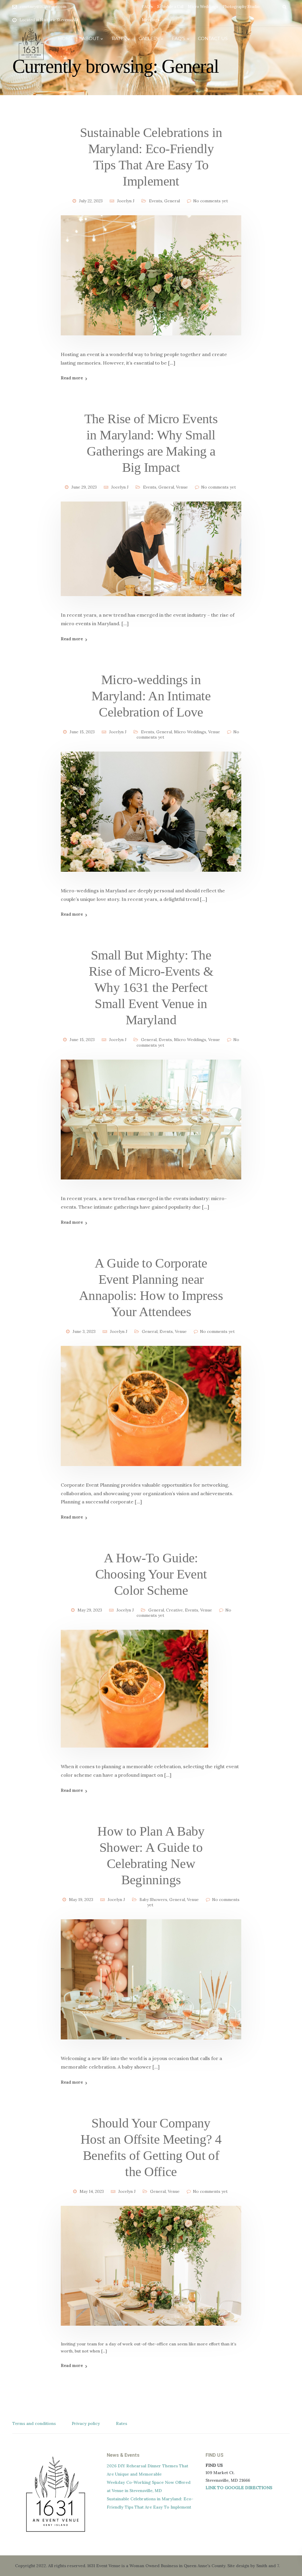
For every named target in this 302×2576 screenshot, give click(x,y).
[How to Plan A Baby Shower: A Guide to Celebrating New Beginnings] (151, 1986)
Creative (174, 1610)
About (91, 38)
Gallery (149, 38)
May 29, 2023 (90, 1610)
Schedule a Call (170, 7)
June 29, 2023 (84, 487)
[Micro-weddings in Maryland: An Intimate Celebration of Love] (151, 819)
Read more (72, 378)
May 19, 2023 (81, 1900)
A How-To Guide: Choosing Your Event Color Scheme (151, 1574)
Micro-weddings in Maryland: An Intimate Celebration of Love (151, 696)
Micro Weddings (203, 7)
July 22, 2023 (91, 201)
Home (66, 38)
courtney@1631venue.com (43, 7)
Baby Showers (153, 1900)
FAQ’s (147, 7)
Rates (119, 38)
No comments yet (211, 201)
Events (156, 201)
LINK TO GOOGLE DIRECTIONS (239, 2488)
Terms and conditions (34, 2423)
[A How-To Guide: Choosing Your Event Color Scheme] (134, 1696)
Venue (182, 487)
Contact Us (213, 38)
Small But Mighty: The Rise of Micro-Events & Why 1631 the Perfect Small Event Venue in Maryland (151, 987)
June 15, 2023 (82, 732)
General (172, 201)
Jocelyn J (126, 201)
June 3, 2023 (84, 1331)
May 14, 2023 (92, 2191)
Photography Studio (241, 7)
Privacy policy (86, 2423)
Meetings (151, 20)
